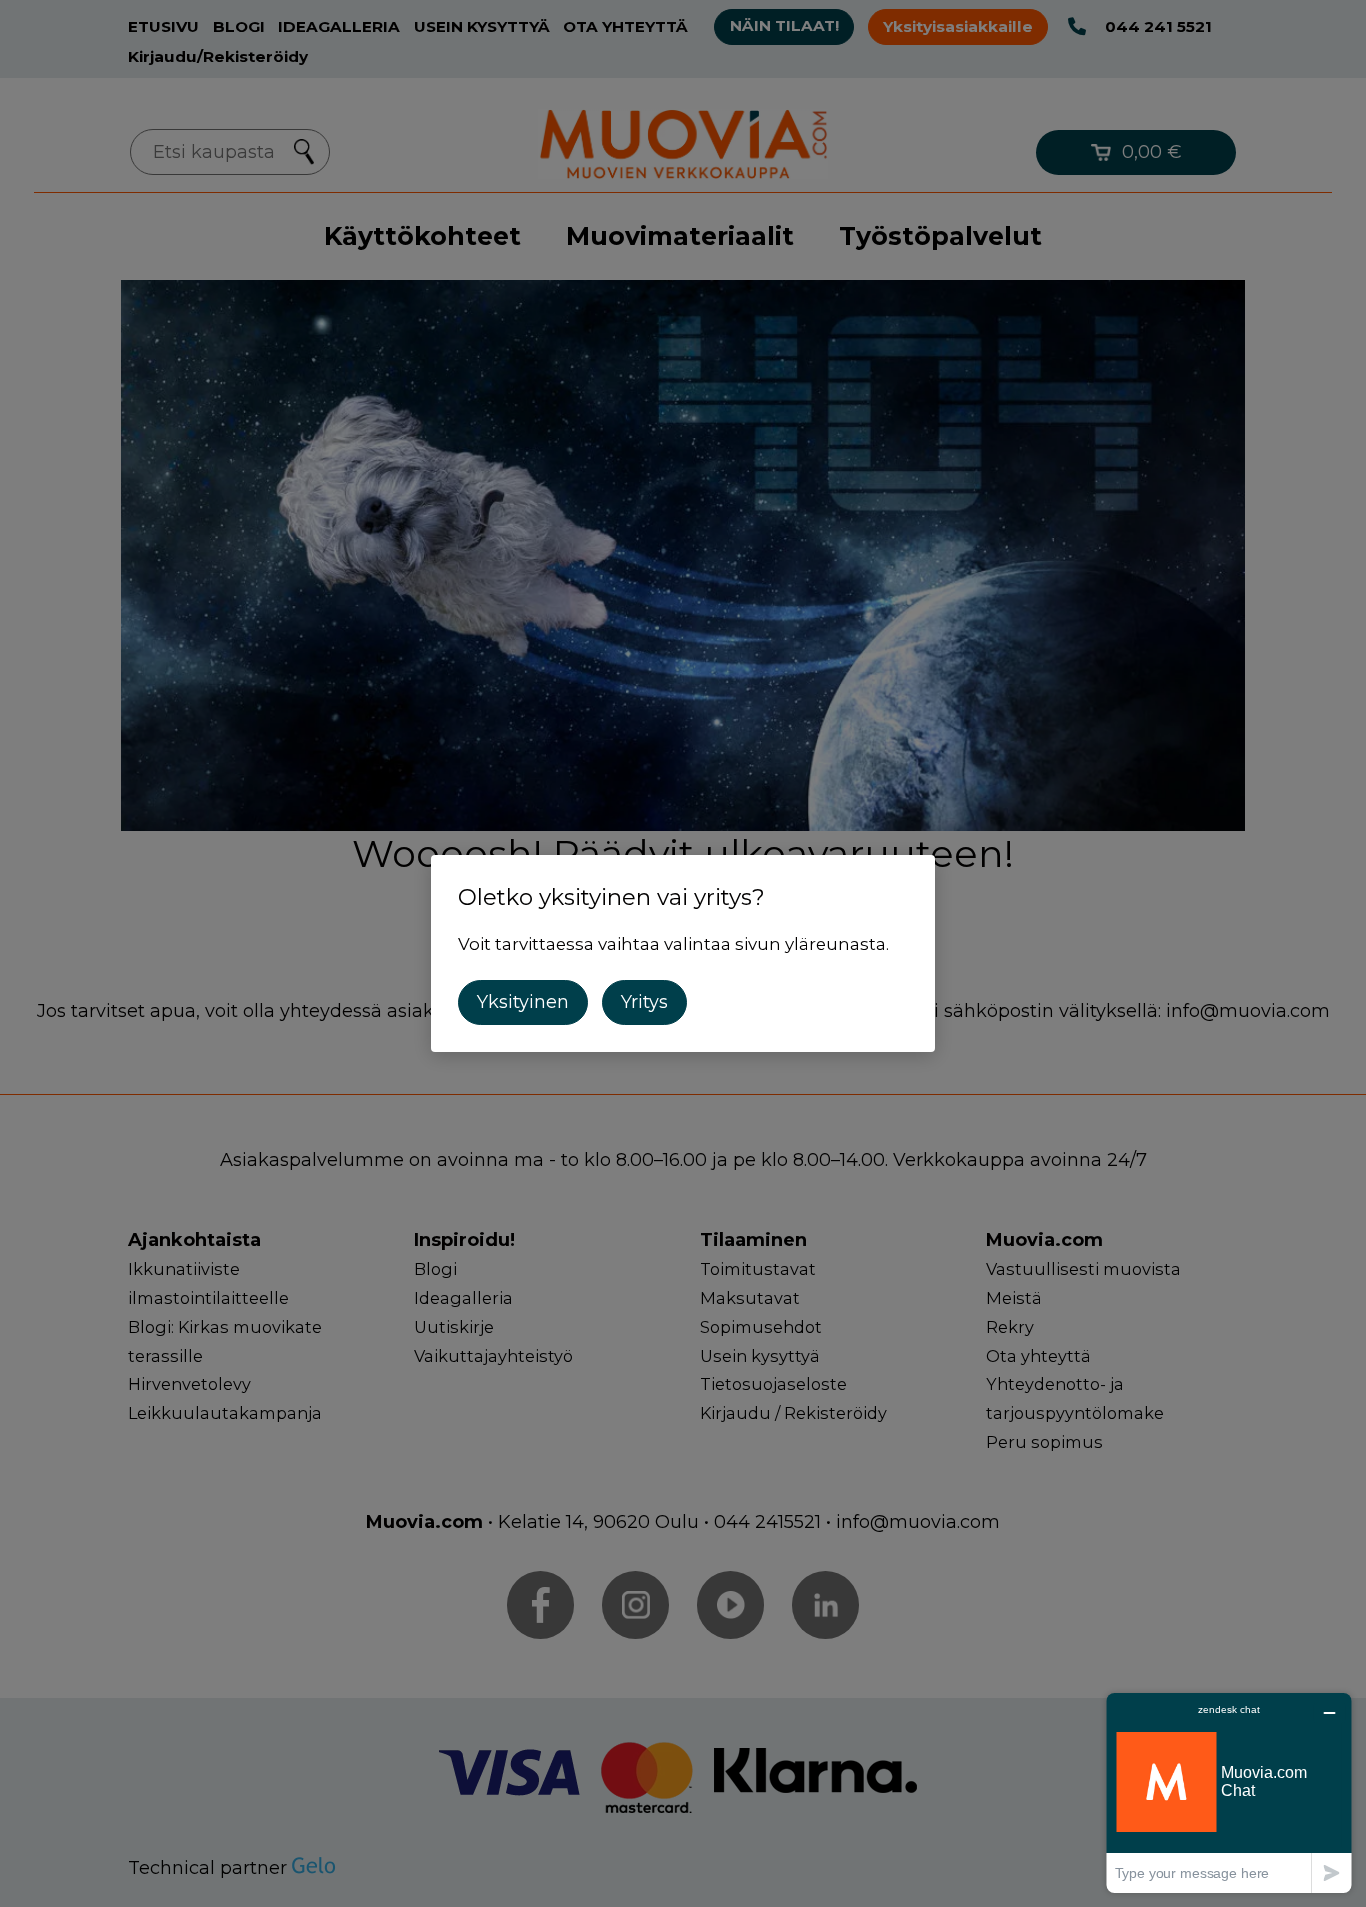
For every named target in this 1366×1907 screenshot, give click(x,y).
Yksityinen (523, 1002)
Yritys (644, 1002)
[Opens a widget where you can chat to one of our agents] (1229, 1792)
